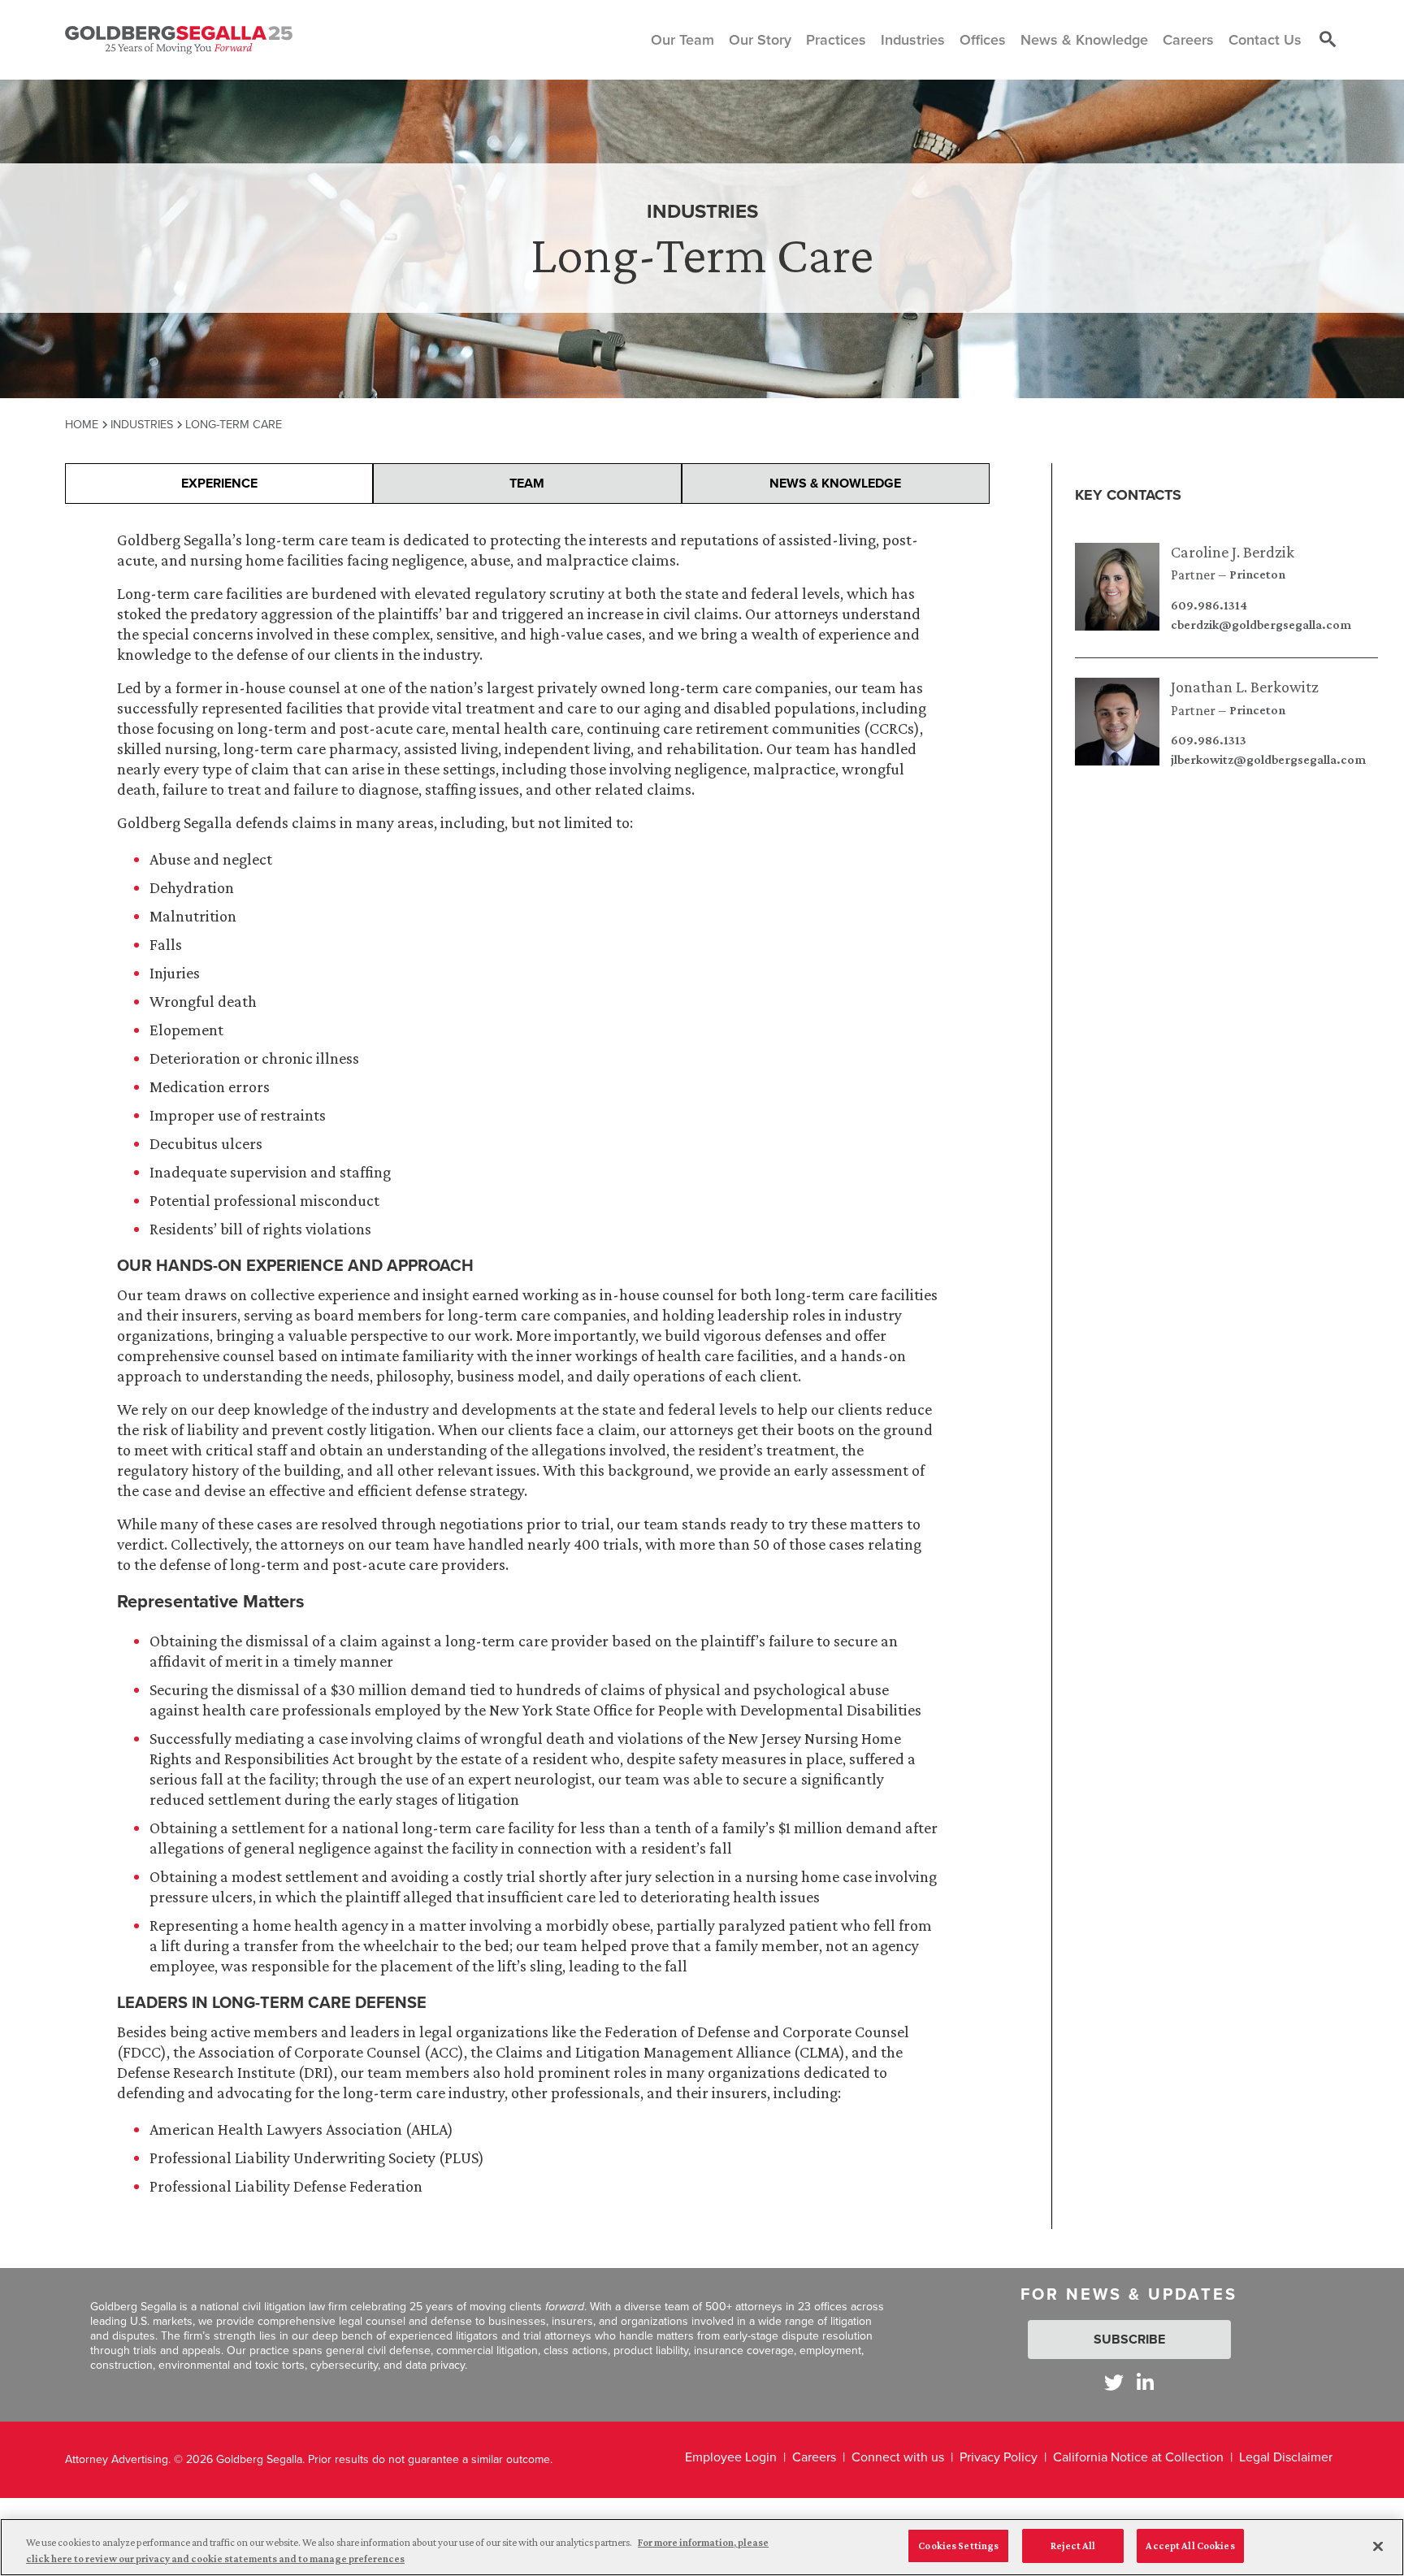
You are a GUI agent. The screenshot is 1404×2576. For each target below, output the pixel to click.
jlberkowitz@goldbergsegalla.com (1268, 760)
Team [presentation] (527, 483)
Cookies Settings (958, 2546)
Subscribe (1129, 2339)
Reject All (1073, 2546)
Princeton (1257, 575)
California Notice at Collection (1138, 2457)
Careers (814, 2457)
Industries (142, 424)
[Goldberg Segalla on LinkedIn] (1145, 2382)
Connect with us (898, 2457)
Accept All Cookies (1190, 2546)
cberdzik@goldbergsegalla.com (1261, 625)
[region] (702, 2547)
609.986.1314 (1209, 605)
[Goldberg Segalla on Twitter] (1114, 2382)
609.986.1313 (1209, 740)
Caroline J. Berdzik (1233, 552)
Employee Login (731, 2457)
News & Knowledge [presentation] (835, 483)
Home (82, 424)
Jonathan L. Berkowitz (1245, 687)
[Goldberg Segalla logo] (179, 40)
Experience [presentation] (219, 483)
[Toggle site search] (1328, 40)
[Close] (1378, 2546)
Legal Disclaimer (1286, 2457)
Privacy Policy (999, 2457)
